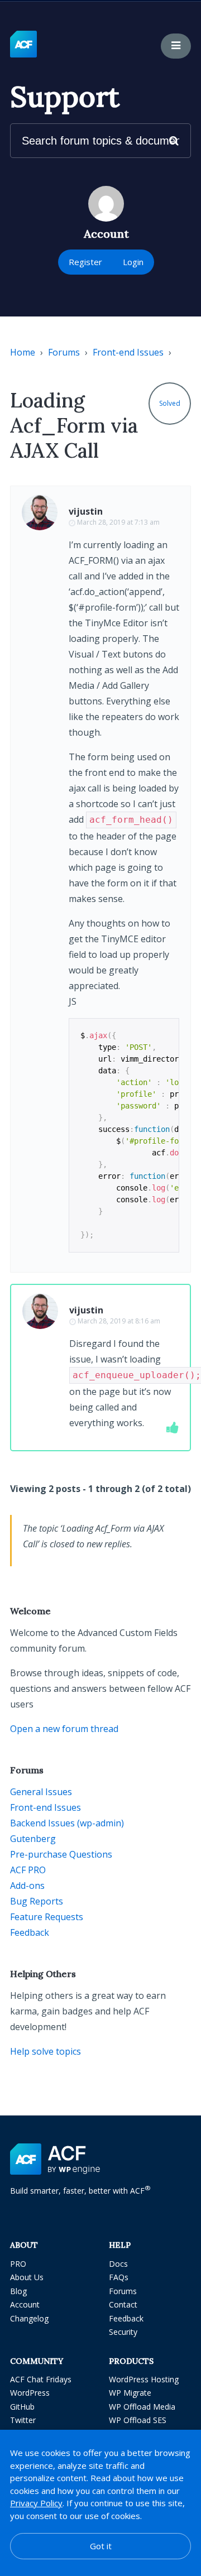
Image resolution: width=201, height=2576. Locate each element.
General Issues (41, 1792)
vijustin (86, 511)
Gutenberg (33, 1839)
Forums (64, 352)
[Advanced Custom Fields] (23, 45)
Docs (118, 2264)
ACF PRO (28, 1870)
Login (133, 262)
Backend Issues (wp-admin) (67, 1823)
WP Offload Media (142, 2407)
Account (25, 2304)
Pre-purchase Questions (61, 1854)
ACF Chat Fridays (41, 2379)
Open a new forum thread (64, 1729)
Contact (123, 2304)
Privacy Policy (36, 2503)
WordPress (30, 2393)
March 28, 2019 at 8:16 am (119, 1321)
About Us (27, 2277)
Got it (101, 2546)
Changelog (29, 2318)
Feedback (30, 1932)
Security (123, 2332)
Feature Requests (47, 1917)
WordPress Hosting (144, 2379)
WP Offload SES (138, 2420)
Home (23, 352)
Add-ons (27, 1886)
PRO (18, 2264)
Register (85, 262)
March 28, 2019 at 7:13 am (118, 522)
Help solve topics (46, 2051)
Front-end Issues (128, 352)
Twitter (23, 2420)
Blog (18, 2291)
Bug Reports (37, 1901)
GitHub (22, 2407)
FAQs (119, 2277)
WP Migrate (130, 2393)
